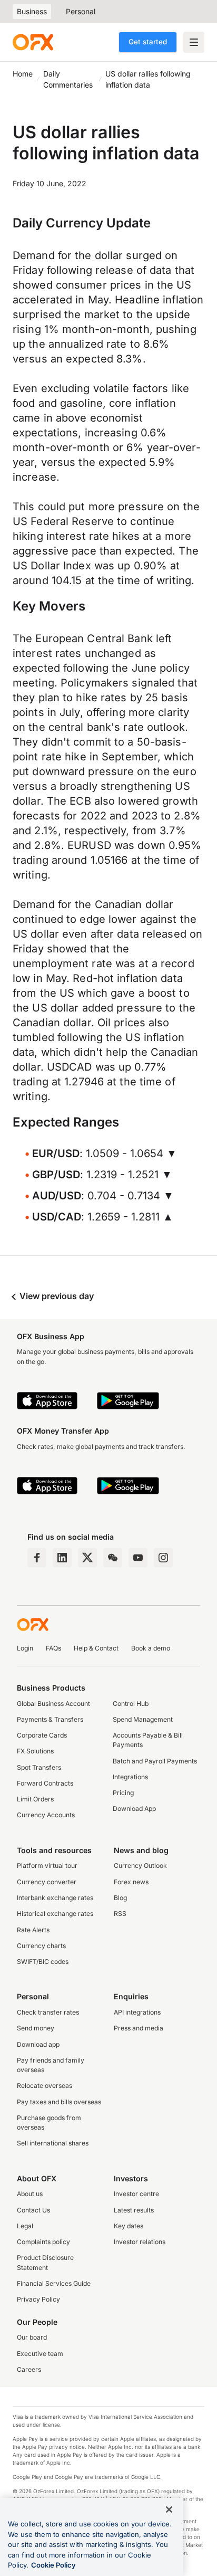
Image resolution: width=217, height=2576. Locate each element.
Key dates (129, 2226)
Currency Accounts (46, 1815)
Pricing (123, 1793)
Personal (81, 11)
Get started (148, 42)
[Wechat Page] (113, 1558)
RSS (120, 1914)
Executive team (40, 2354)
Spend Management (143, 1719)
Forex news (131, 1882)
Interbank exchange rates (55, 1898)
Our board (32, 2337)
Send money (36, 2028)
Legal (25, 2226)
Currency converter (47, 1882)
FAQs (53, 1648)
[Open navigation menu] (194, 42)
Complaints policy (43, 2242)
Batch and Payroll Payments (155, 1761)
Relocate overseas (45, 2086)
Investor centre (136, 2194)
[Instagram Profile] (163, 1558)
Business (32, 11)
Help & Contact (96, 1648)
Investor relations (140, 2242)
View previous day (56, 1296)
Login (25, 1648)
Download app (38, 2044)
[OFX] (33, 42)
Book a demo (151, 1648)
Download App (134, 1809)
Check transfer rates (48, 2012)
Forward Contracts (45, 1783)
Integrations (130, 1777)
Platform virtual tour (47, 1866)
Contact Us (33, 2210)
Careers (29, 2369)
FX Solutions (35, 1751)
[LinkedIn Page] (62, 1558)
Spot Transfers (39, 1767)
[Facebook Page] (37, 1558)
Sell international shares (53, 2143)
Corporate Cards (42, 1735)
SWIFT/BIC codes (43, 1962)
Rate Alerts (33, 1930)
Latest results (134, 2210)
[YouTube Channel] (138, 1558)
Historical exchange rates (55, 1914)
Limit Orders (35, 1799)
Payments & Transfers (50, 1719)
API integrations (137, 2012)
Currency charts (41, 1946)
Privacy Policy (38, 2299)
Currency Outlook (140, 1866)
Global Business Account (53, 1704)
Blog (120, 1898)
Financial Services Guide (54, 2283)
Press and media (139, 2028)
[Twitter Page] (87, 1558)
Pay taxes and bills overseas (59, 2102)
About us (30, 2194)
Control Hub (131, 1704)
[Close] (169, 2510)
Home (23, 74)
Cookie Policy (53, 2565)
